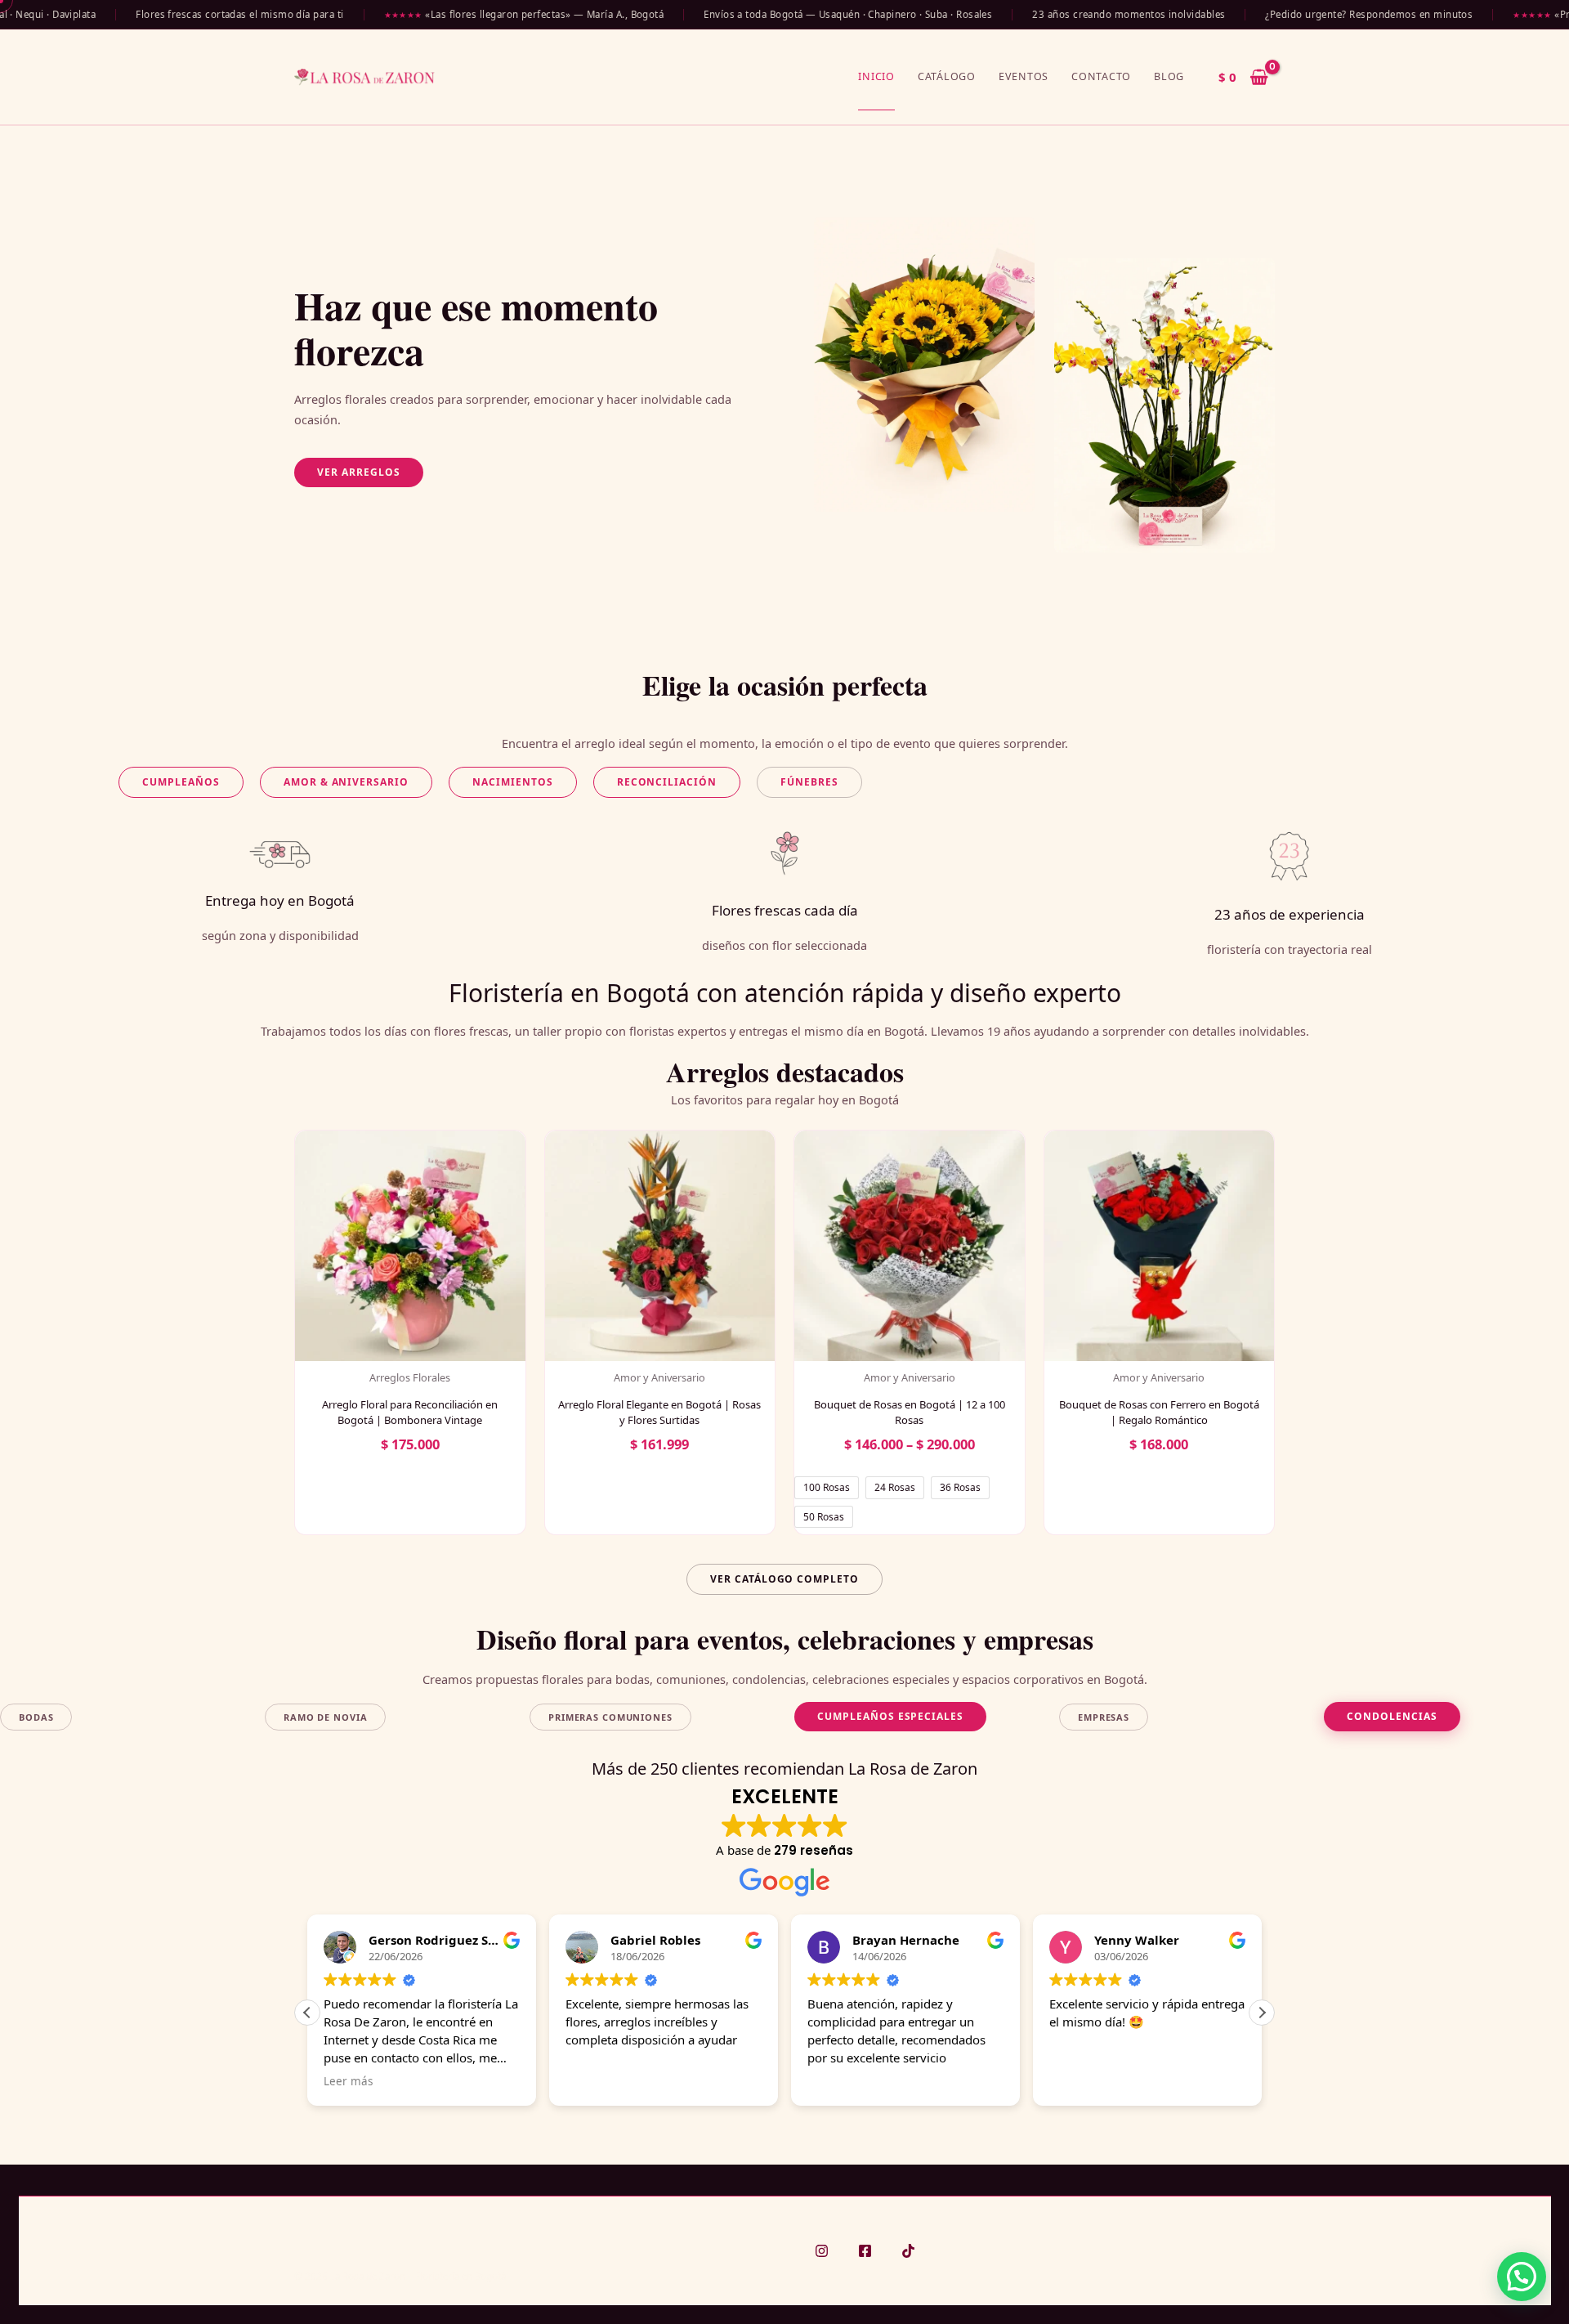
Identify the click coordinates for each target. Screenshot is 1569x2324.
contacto (1101, 76)
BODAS (36, 1717)
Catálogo (947, 76)
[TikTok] (908, 2251)
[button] (359, 472)
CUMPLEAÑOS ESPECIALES (890, 1716)
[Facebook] (865, 2251)
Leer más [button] (348, 2081)
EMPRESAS (1104, 1717)
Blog (1169, 76)
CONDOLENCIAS (1392, 1716)
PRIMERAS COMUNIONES (610, 1717)
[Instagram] (822, 2251)
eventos (1024, 76)
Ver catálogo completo (784, 1579)
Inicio (876, 76)
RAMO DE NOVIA (325, 1717)
